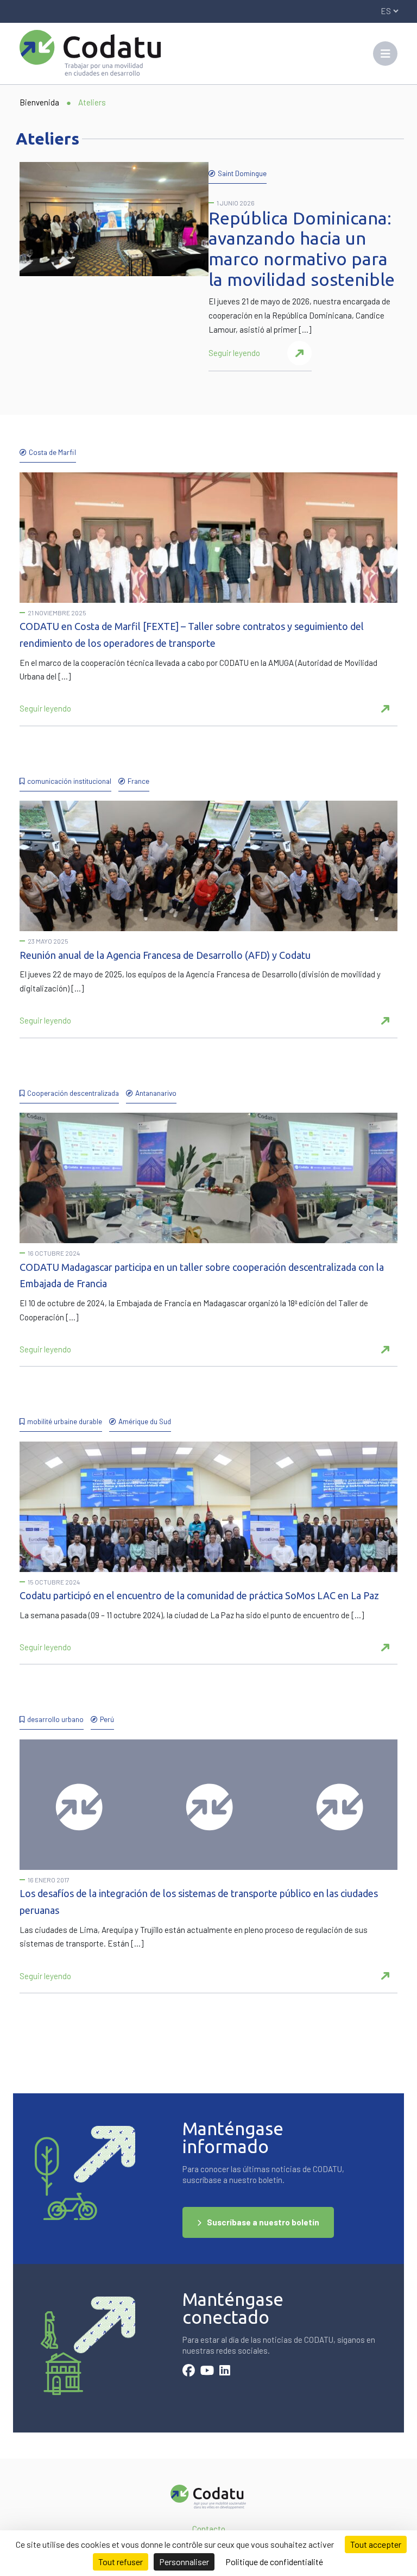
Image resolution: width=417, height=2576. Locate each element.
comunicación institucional (69, 781)
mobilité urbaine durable (65, 1421)
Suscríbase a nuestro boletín (263, 2222)
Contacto (209, 2529)
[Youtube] (207, 2372)
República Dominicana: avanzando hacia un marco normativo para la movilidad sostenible (302, 249)
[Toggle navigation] (385, 54)
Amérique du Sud (145, 1421)
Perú (107, 1719)
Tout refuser (121, 2562)
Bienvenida (39, 102)
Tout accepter (376, 2544)
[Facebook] (189, 2372)
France (138, 781)
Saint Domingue (242, 173)
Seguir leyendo (234, 353)
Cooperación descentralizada (73, 1093)
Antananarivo (156, 1093)
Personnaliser (184, 2562)
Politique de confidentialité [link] (274, 2562)
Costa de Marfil (52, 452)
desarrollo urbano (55, 1719)
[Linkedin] (225, 2372)
